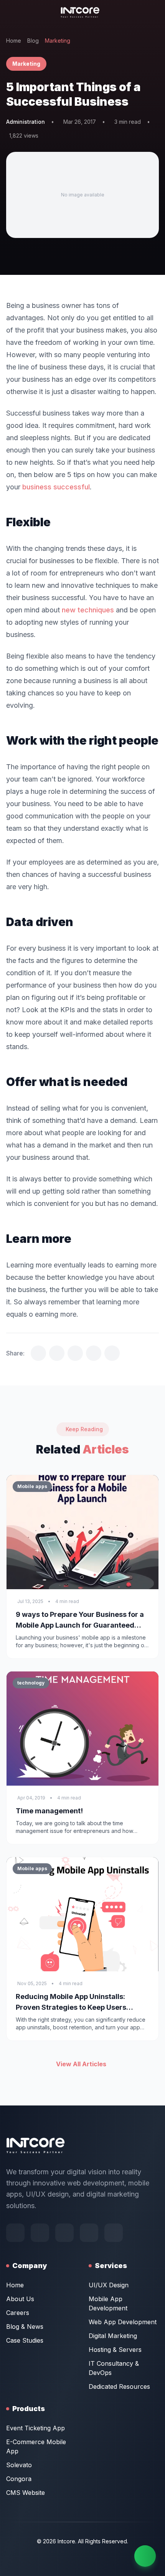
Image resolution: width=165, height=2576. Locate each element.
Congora (19, 2479)
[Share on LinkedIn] (75, 1353)
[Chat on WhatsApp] (145, 2556)
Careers (18, 2313)
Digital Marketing (113, 2336)
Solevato (19, 2465)
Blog (33, 41)
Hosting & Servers (115, 2350)
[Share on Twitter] (38, 1353)
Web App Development (123, 2322)
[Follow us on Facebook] (15, 2233)
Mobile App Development (108, 2303)
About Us (20, 2299)
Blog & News (25, 2327)
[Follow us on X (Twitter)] (64, 2233)
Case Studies (25, 2340)
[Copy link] (112, 1353)
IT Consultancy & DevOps (114, 2368)
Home (14, 41)
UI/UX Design (109, 2285)
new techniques (88, 610)
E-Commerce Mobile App (36, 2446)
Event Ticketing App (35, 2428)
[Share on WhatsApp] (94, 1353)
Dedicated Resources (119, 2386)
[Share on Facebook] (57, 1353)
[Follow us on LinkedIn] (114, 2233)
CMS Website (26, 2493)
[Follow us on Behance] (40, 2233)
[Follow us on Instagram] (89, 2233)
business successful (56, 487)
